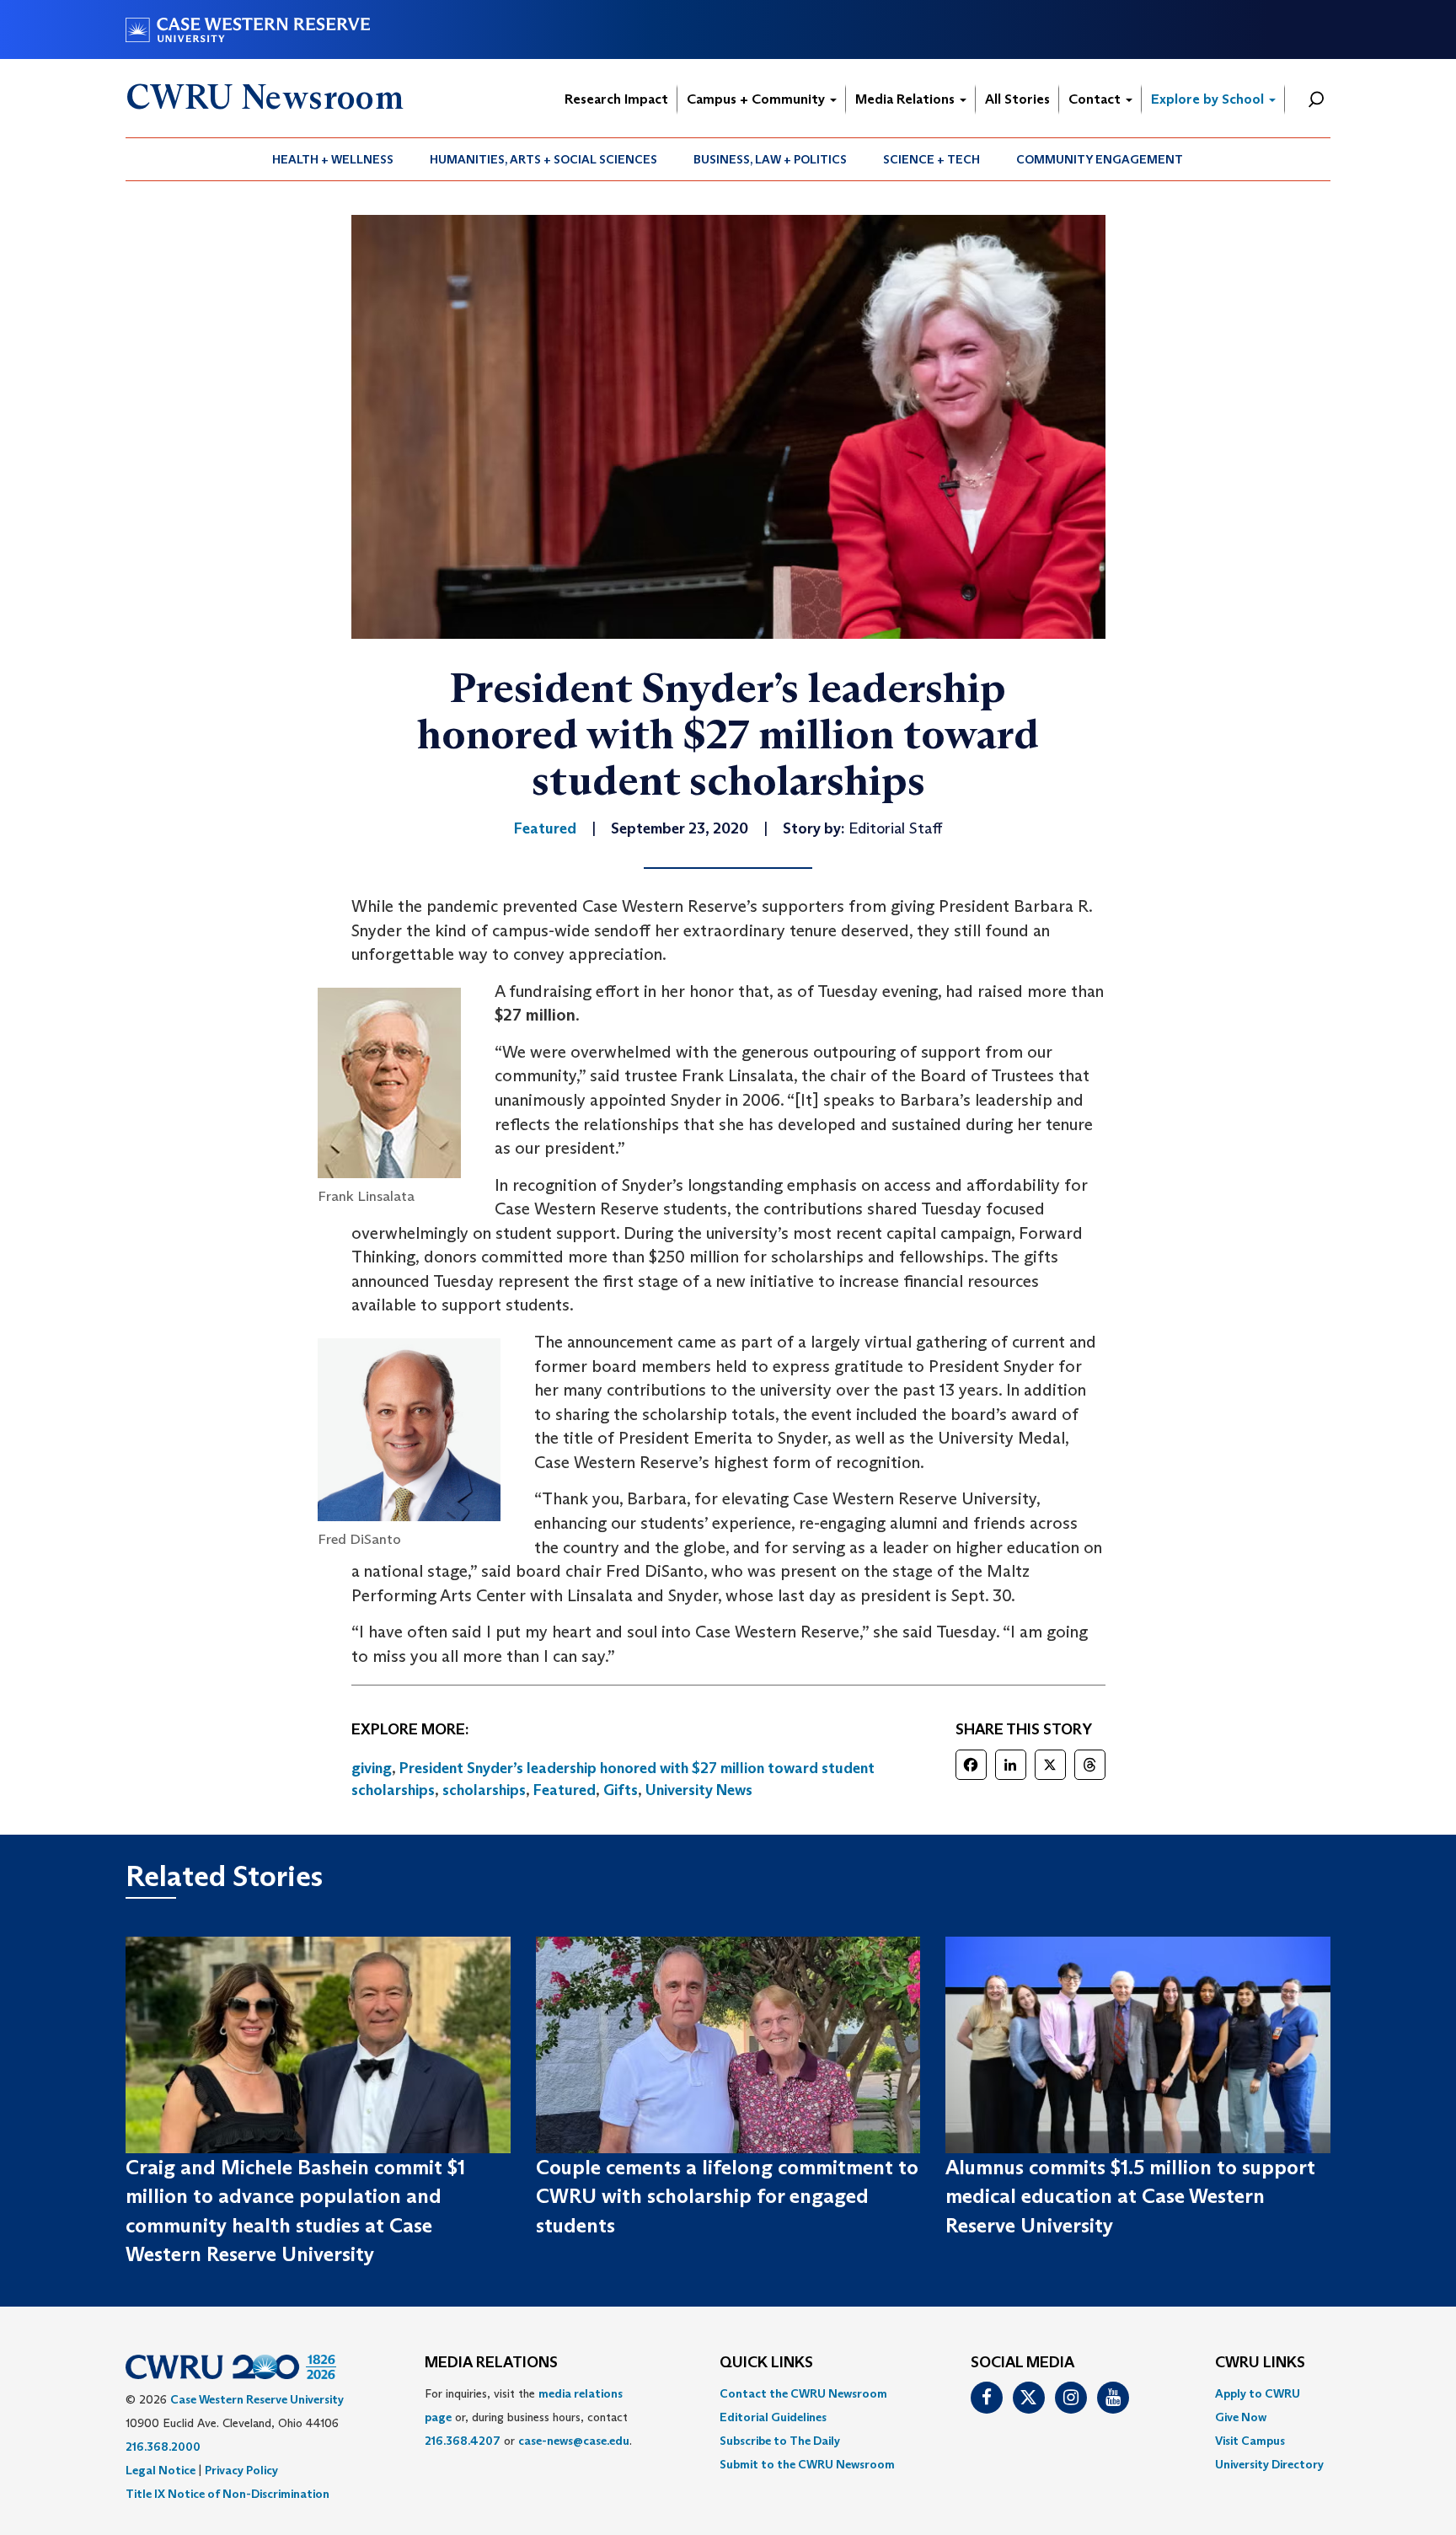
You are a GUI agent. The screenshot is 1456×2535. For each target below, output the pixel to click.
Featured (565, 1790)
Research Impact (616, 99)
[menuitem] (333, 159)
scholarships (484, 1790)
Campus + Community (757, 99)
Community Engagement (1100, 159)
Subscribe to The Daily (780, 2441)
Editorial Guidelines (773, 2417)
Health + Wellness (333, 159)
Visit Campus (1250, 2441)
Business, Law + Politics (770, 159)
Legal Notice (161, 2470)
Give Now (1241, 2417)
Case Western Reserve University (257, 2399)
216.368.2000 (163, 2447)
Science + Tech (931, 159)
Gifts (621, 1790)
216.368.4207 (463, 2441)
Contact (1096, 99)
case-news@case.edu (574, 2441)
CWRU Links (1260, 2363)
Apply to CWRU (1258, 2393)
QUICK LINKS (766, 2363)
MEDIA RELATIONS (491, 2363)
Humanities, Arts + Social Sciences (543, 159)
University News (699, 1790)
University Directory (1269, 2464)
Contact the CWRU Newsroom (803, 2393)
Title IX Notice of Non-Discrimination (227, 2494)
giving (372, 1768)
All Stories (1017, 99)
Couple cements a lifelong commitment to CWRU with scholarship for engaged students (727, 2196)
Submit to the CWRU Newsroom (807, 2464)
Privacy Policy (241, 2470)
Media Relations (907, 99)
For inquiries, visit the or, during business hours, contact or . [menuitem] (528, 2417)
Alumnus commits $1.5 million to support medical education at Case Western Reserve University (1130, 2196)
